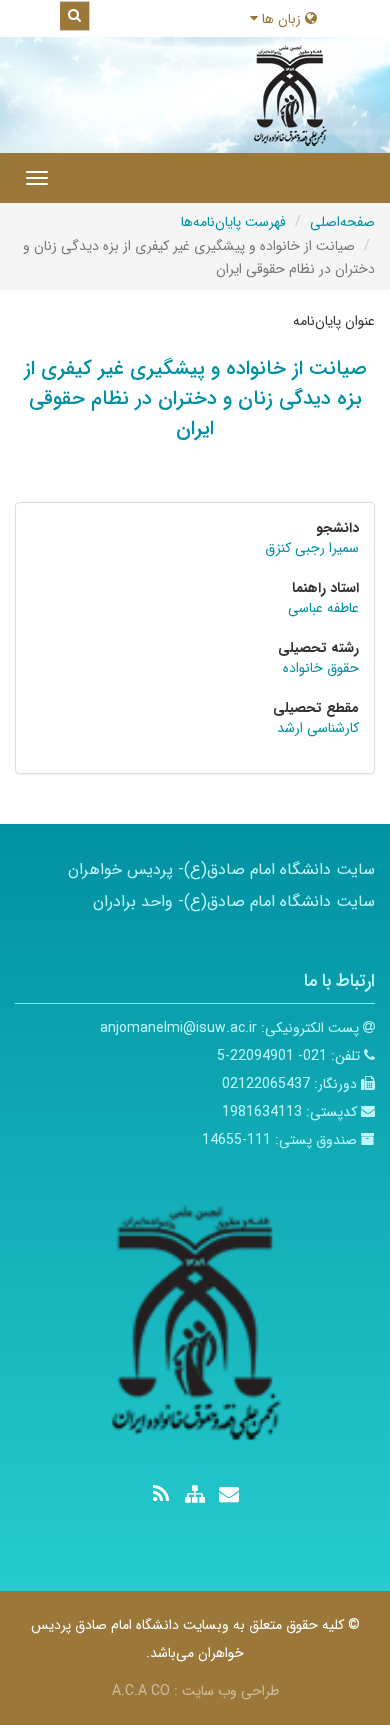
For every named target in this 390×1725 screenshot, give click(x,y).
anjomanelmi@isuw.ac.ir (178, 1028)
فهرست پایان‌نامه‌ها (233, 222)
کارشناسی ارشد (318, 728)
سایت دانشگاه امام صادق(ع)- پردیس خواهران (221, 869)
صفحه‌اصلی (342, 222)
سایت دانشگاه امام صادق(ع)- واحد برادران (234, 901)
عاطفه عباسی (323, 608)
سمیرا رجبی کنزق (312, 548)
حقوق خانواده (321, 668)
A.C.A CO (141, 1691)
